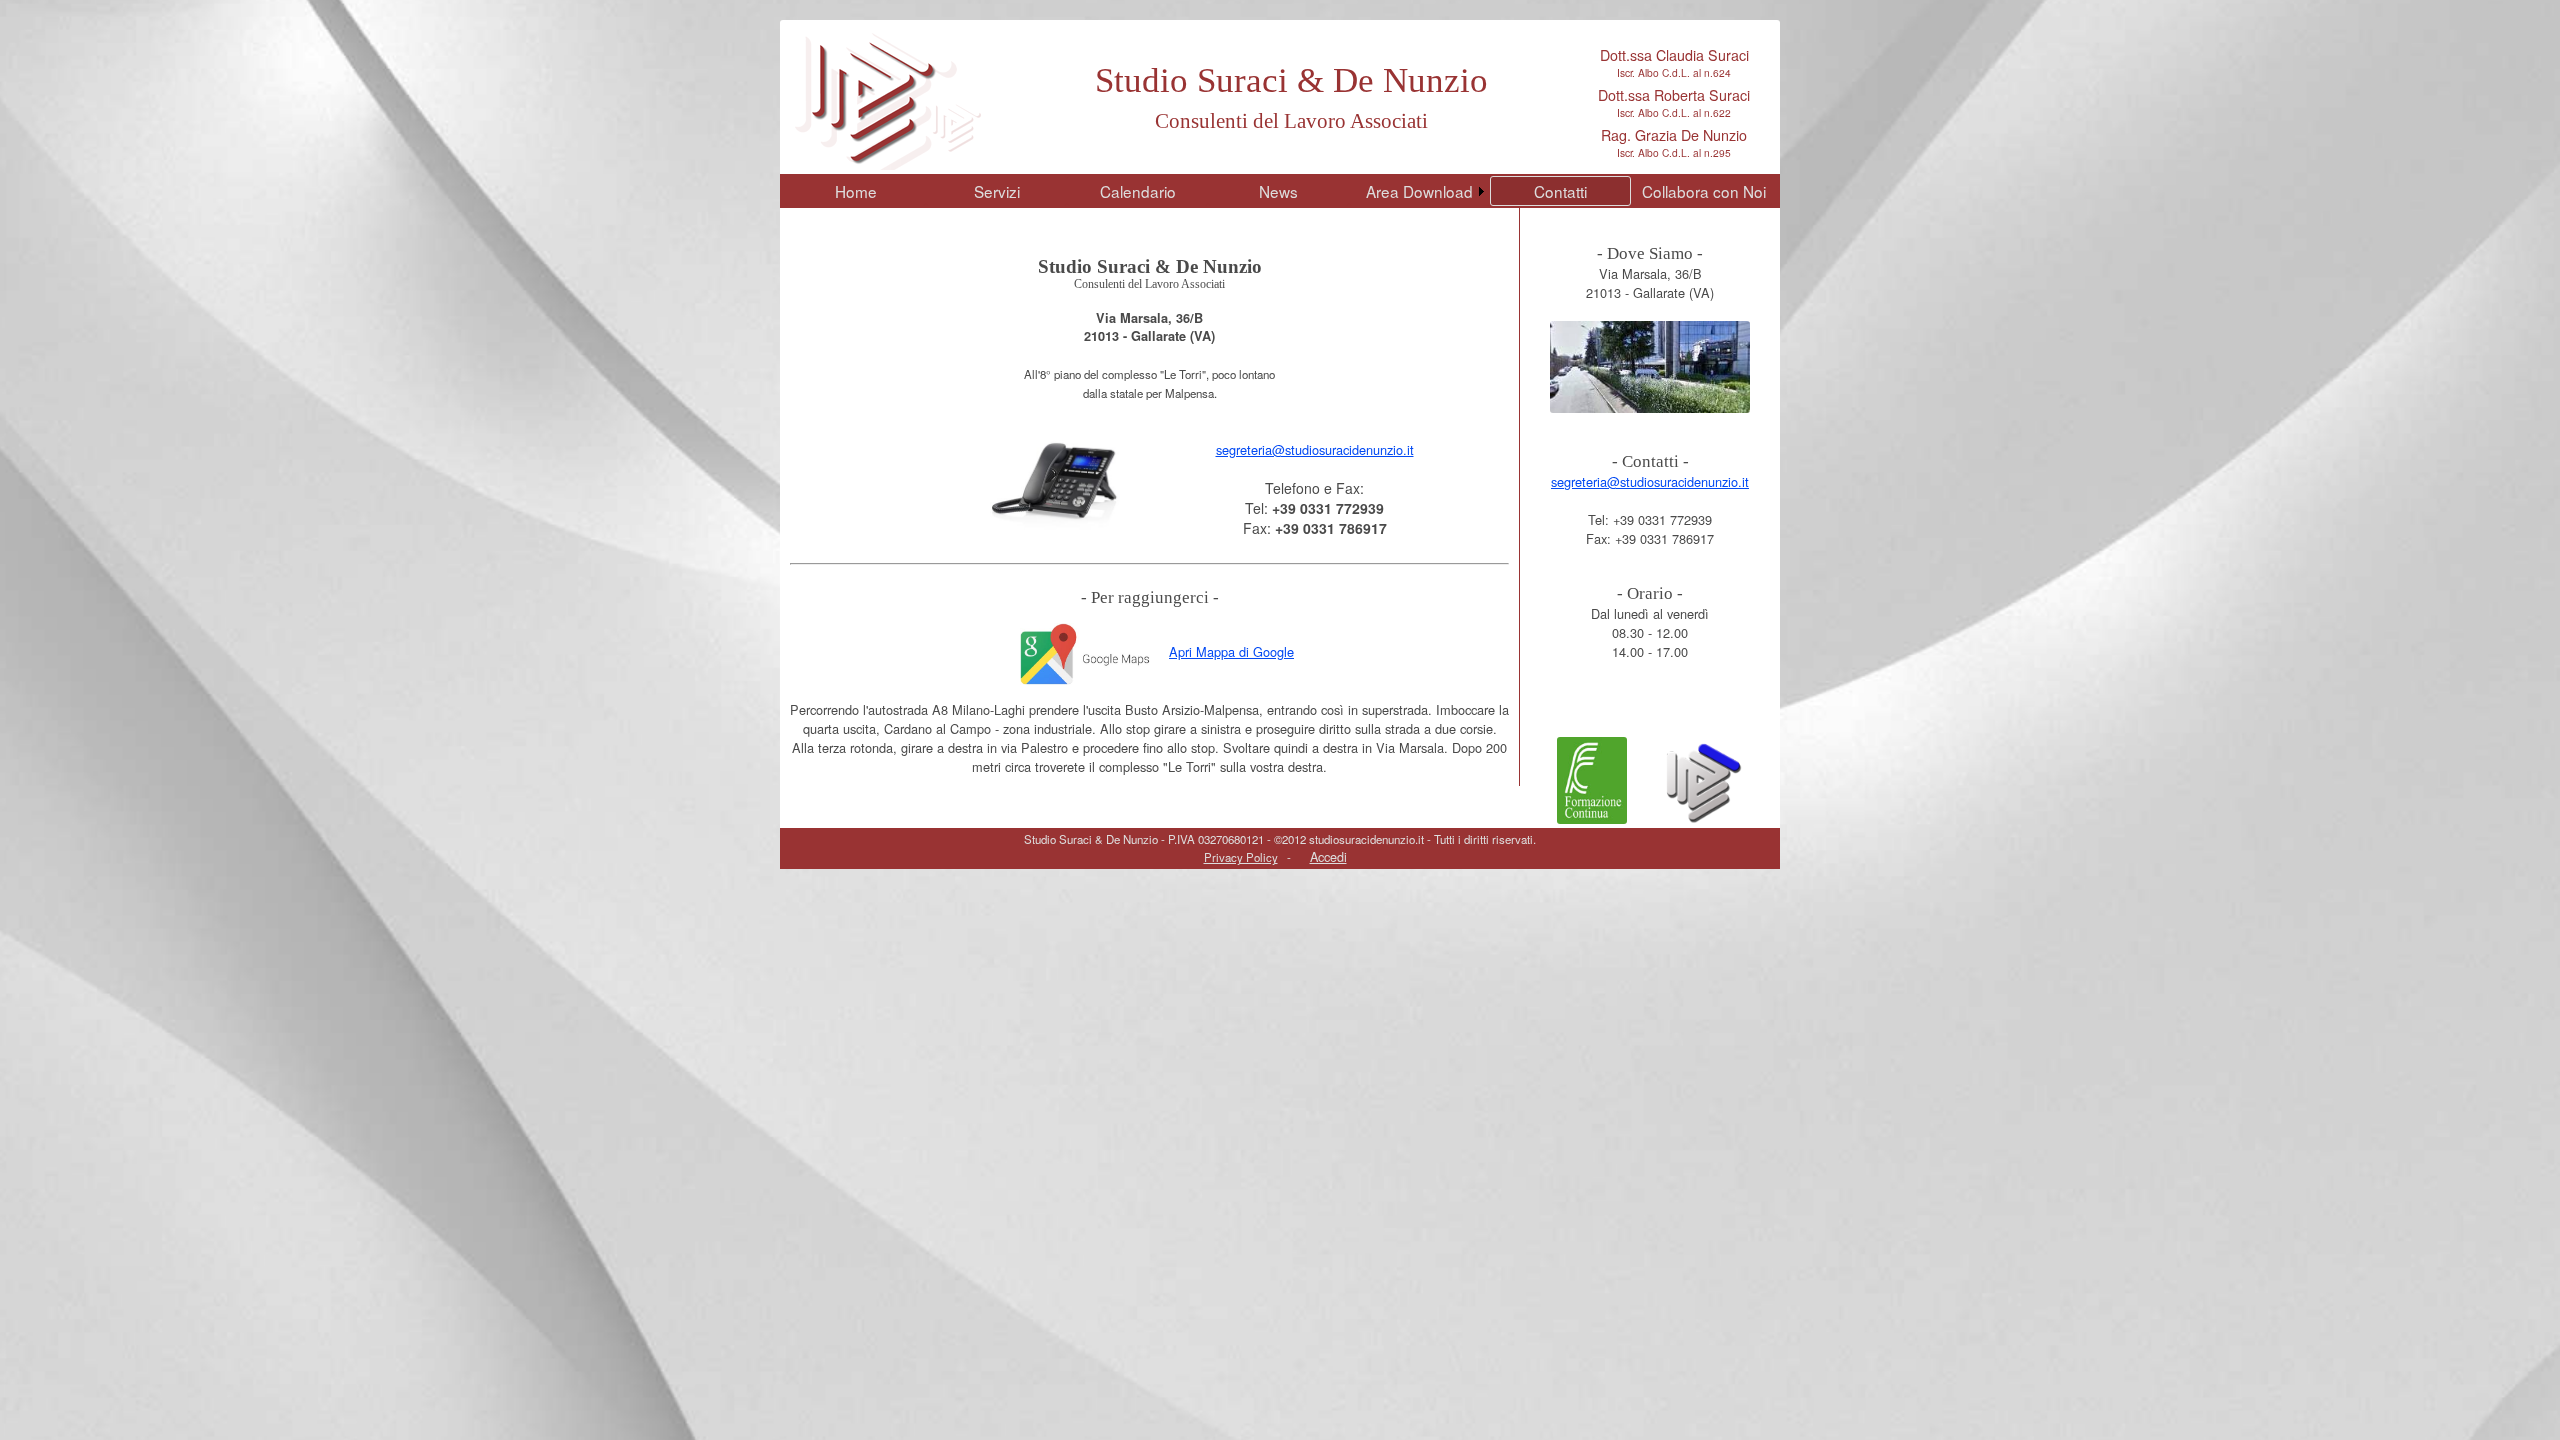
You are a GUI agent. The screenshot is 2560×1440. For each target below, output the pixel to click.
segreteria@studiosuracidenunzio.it (1315, 449)
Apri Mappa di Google (1231, 651)
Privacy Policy (1241, 857)
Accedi (1328, 856)
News (1278, 191)
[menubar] (1278, 191)
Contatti (1560, 191)
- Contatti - (1650, 461)
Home (856, 191)
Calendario (1138, 191)
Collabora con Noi (1704, 191)
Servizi (997, 191)
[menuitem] (855, 191)
